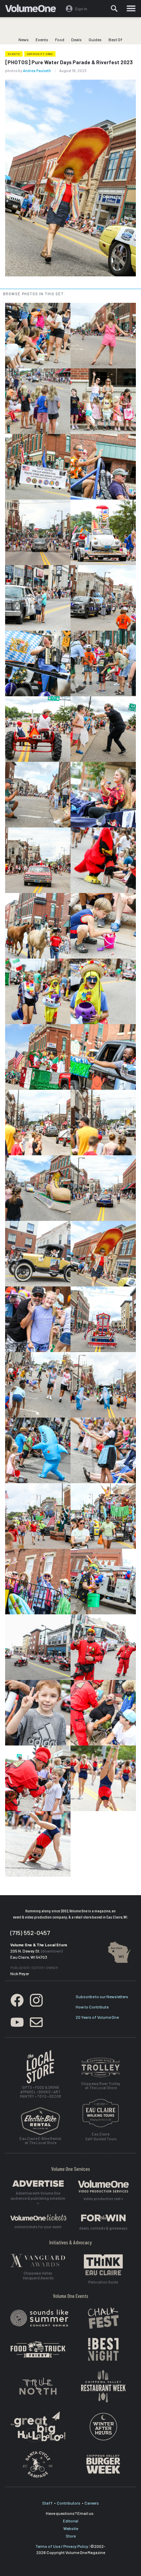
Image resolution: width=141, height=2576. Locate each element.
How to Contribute (92, 2007)
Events (42, 39)
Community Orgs (40, 54)
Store (71, 2536)
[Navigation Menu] (131, 9)
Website (71, 2528)
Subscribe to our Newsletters (102, 1996)
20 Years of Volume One (97, 2017)
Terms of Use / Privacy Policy (62, 2546)
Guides (95, 39)
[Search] (114, 9)
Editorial (71, 2521)
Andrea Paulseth (37, 71)
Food (60, 39)
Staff (47, 2503)
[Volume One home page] (33, 10)
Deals (76, 39)
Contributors (69, 2503)
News (24, 39)
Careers (92, 2503)
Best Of (116, 39)
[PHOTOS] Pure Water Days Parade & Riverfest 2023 (69, 62)
